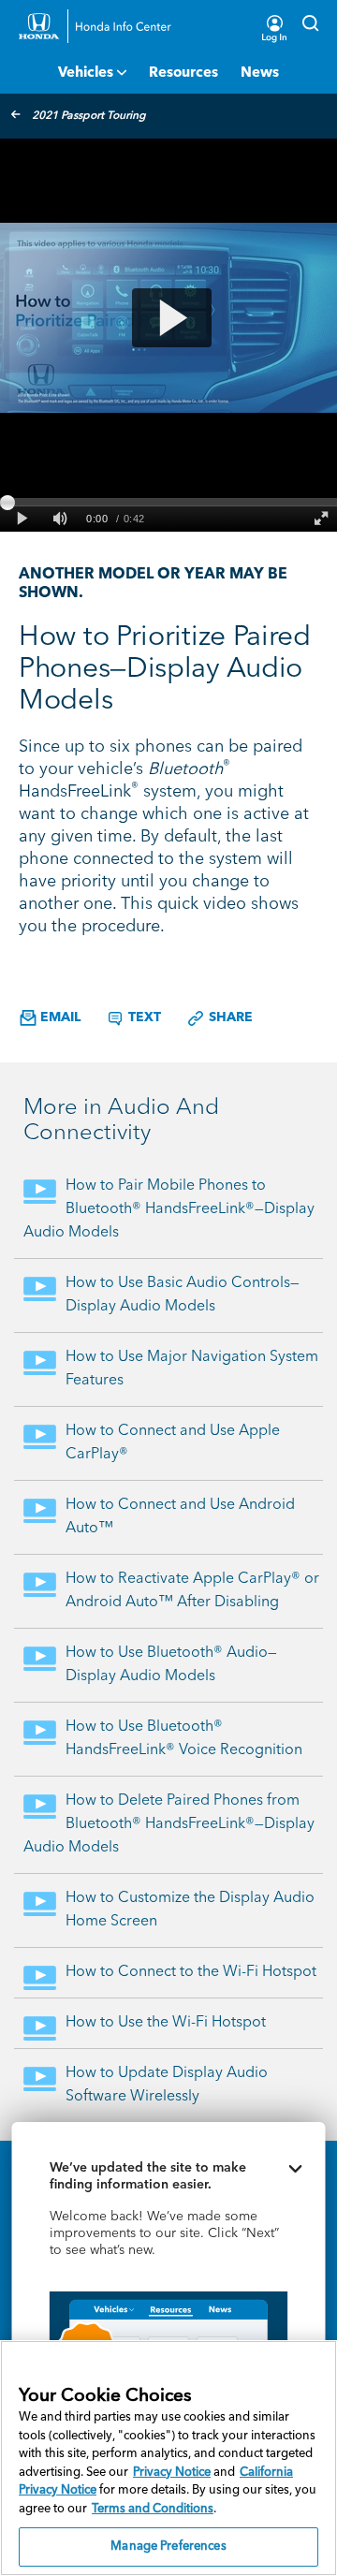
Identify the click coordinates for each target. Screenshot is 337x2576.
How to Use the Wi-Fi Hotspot (166, 2023)
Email (59, 1017)
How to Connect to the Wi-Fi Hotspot (191, 1972)
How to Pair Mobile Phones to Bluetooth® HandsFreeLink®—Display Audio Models (169, 1209)
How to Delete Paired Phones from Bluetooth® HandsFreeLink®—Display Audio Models (169, 1824)
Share (229, 1017)
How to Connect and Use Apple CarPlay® (173, 1443)
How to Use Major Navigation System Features (192, 1369)
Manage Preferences (168, 2547)
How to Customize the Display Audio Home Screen (190, 1910)
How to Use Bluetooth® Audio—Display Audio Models (171, 1665)
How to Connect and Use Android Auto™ (180, 1517)
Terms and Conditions (153, 2509)
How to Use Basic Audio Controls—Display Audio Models (183, 1295)
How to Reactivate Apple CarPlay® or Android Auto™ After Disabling (192, 1591)
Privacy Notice (172, 2473)
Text (143, 1017)
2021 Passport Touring (89, 116)
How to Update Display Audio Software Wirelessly (167, 2085)
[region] (168, 2458)
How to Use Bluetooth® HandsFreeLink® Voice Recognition (184, 1739)
